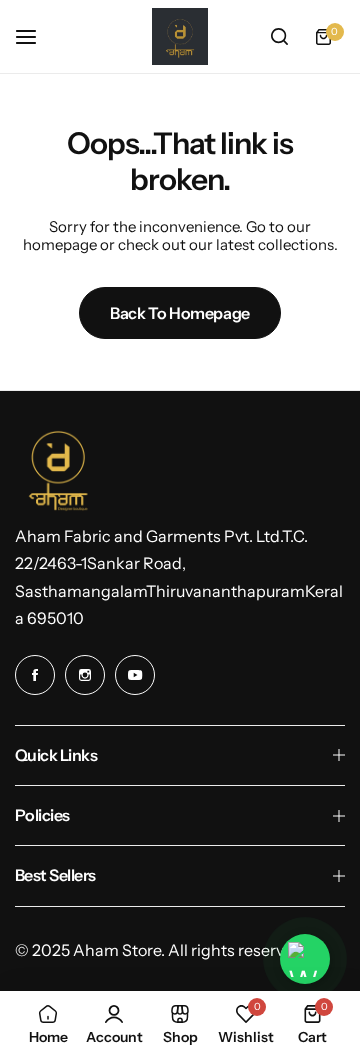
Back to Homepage (180, 313)
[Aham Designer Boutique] (180, 36)
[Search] (279, 37)
